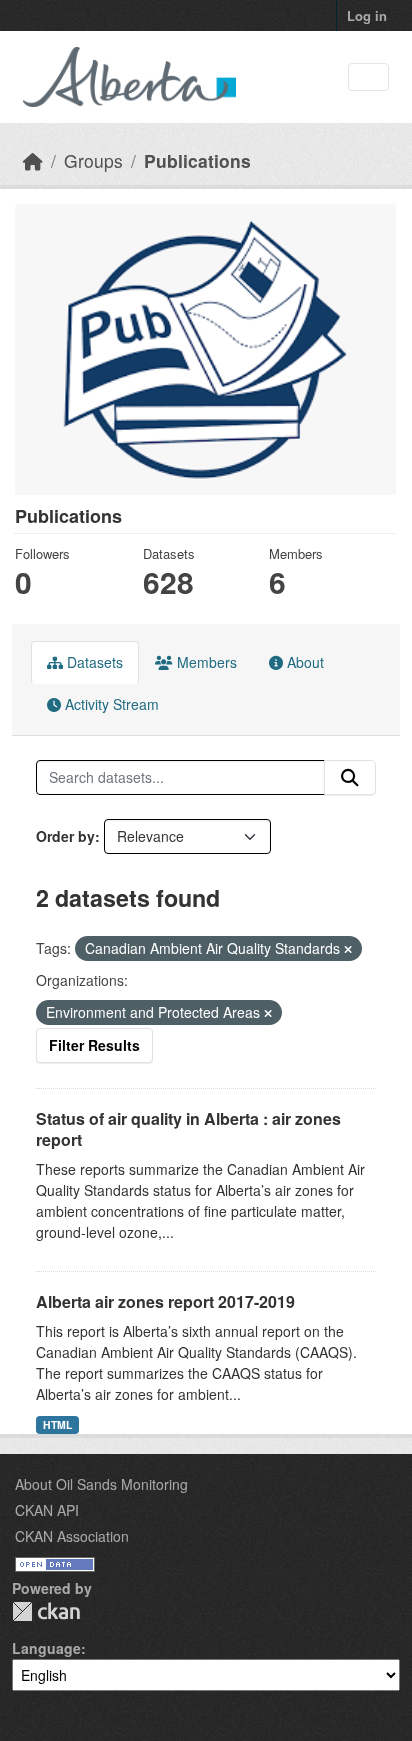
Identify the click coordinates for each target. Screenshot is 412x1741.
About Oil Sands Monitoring (101, 1484)
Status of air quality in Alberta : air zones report (188, 1129)
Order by (65, 836)
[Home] (33, 160)
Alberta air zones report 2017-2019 (165, 1301)
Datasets (93, 662)
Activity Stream (110, 704)
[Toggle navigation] (368, 77)
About (303, 662)
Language (46, 1648)
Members (205, 662)
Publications (197, 160)
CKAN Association (72, 1536)
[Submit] (350, 778)
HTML (57, 1424)
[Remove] (348, 949)
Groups (93, 160)
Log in (367, 15)
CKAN (46, 1611)
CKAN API (47, 1510)
